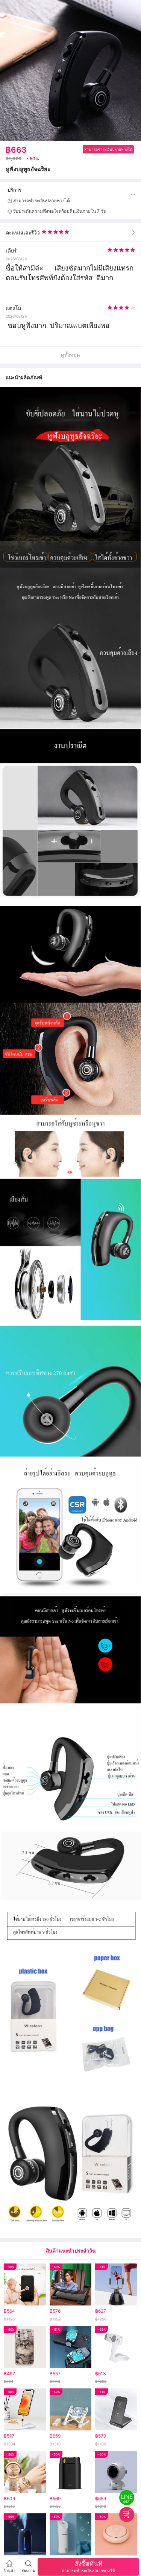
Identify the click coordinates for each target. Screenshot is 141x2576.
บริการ (14, 190)
